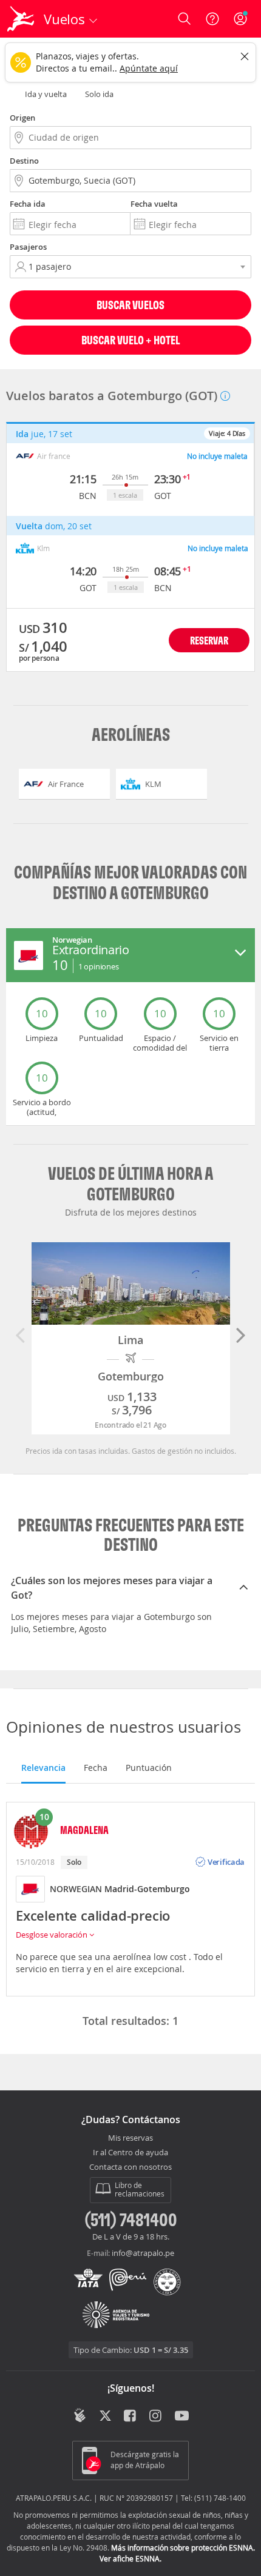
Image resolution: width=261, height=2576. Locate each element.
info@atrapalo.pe (143, 2253)
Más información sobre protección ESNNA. (183, 2548)
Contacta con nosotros (130, 2167)
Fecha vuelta (154, 204)
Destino (24, 161)
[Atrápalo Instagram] (156, 2417)
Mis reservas (130, 2138)
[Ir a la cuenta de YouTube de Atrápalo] (182, 2417)
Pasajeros (28, 247)
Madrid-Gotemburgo (147, 1889)
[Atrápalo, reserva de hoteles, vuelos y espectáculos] (21, 19)
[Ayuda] (212, 19)
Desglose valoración (53, 1935)
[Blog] (80, 2415)
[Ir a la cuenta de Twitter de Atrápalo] (105, 2417)
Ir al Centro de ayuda (130, 2153)
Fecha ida (28, 204)
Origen (22, 118)
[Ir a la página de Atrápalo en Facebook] (131, 2417)
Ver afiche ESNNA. (130, 2558)
